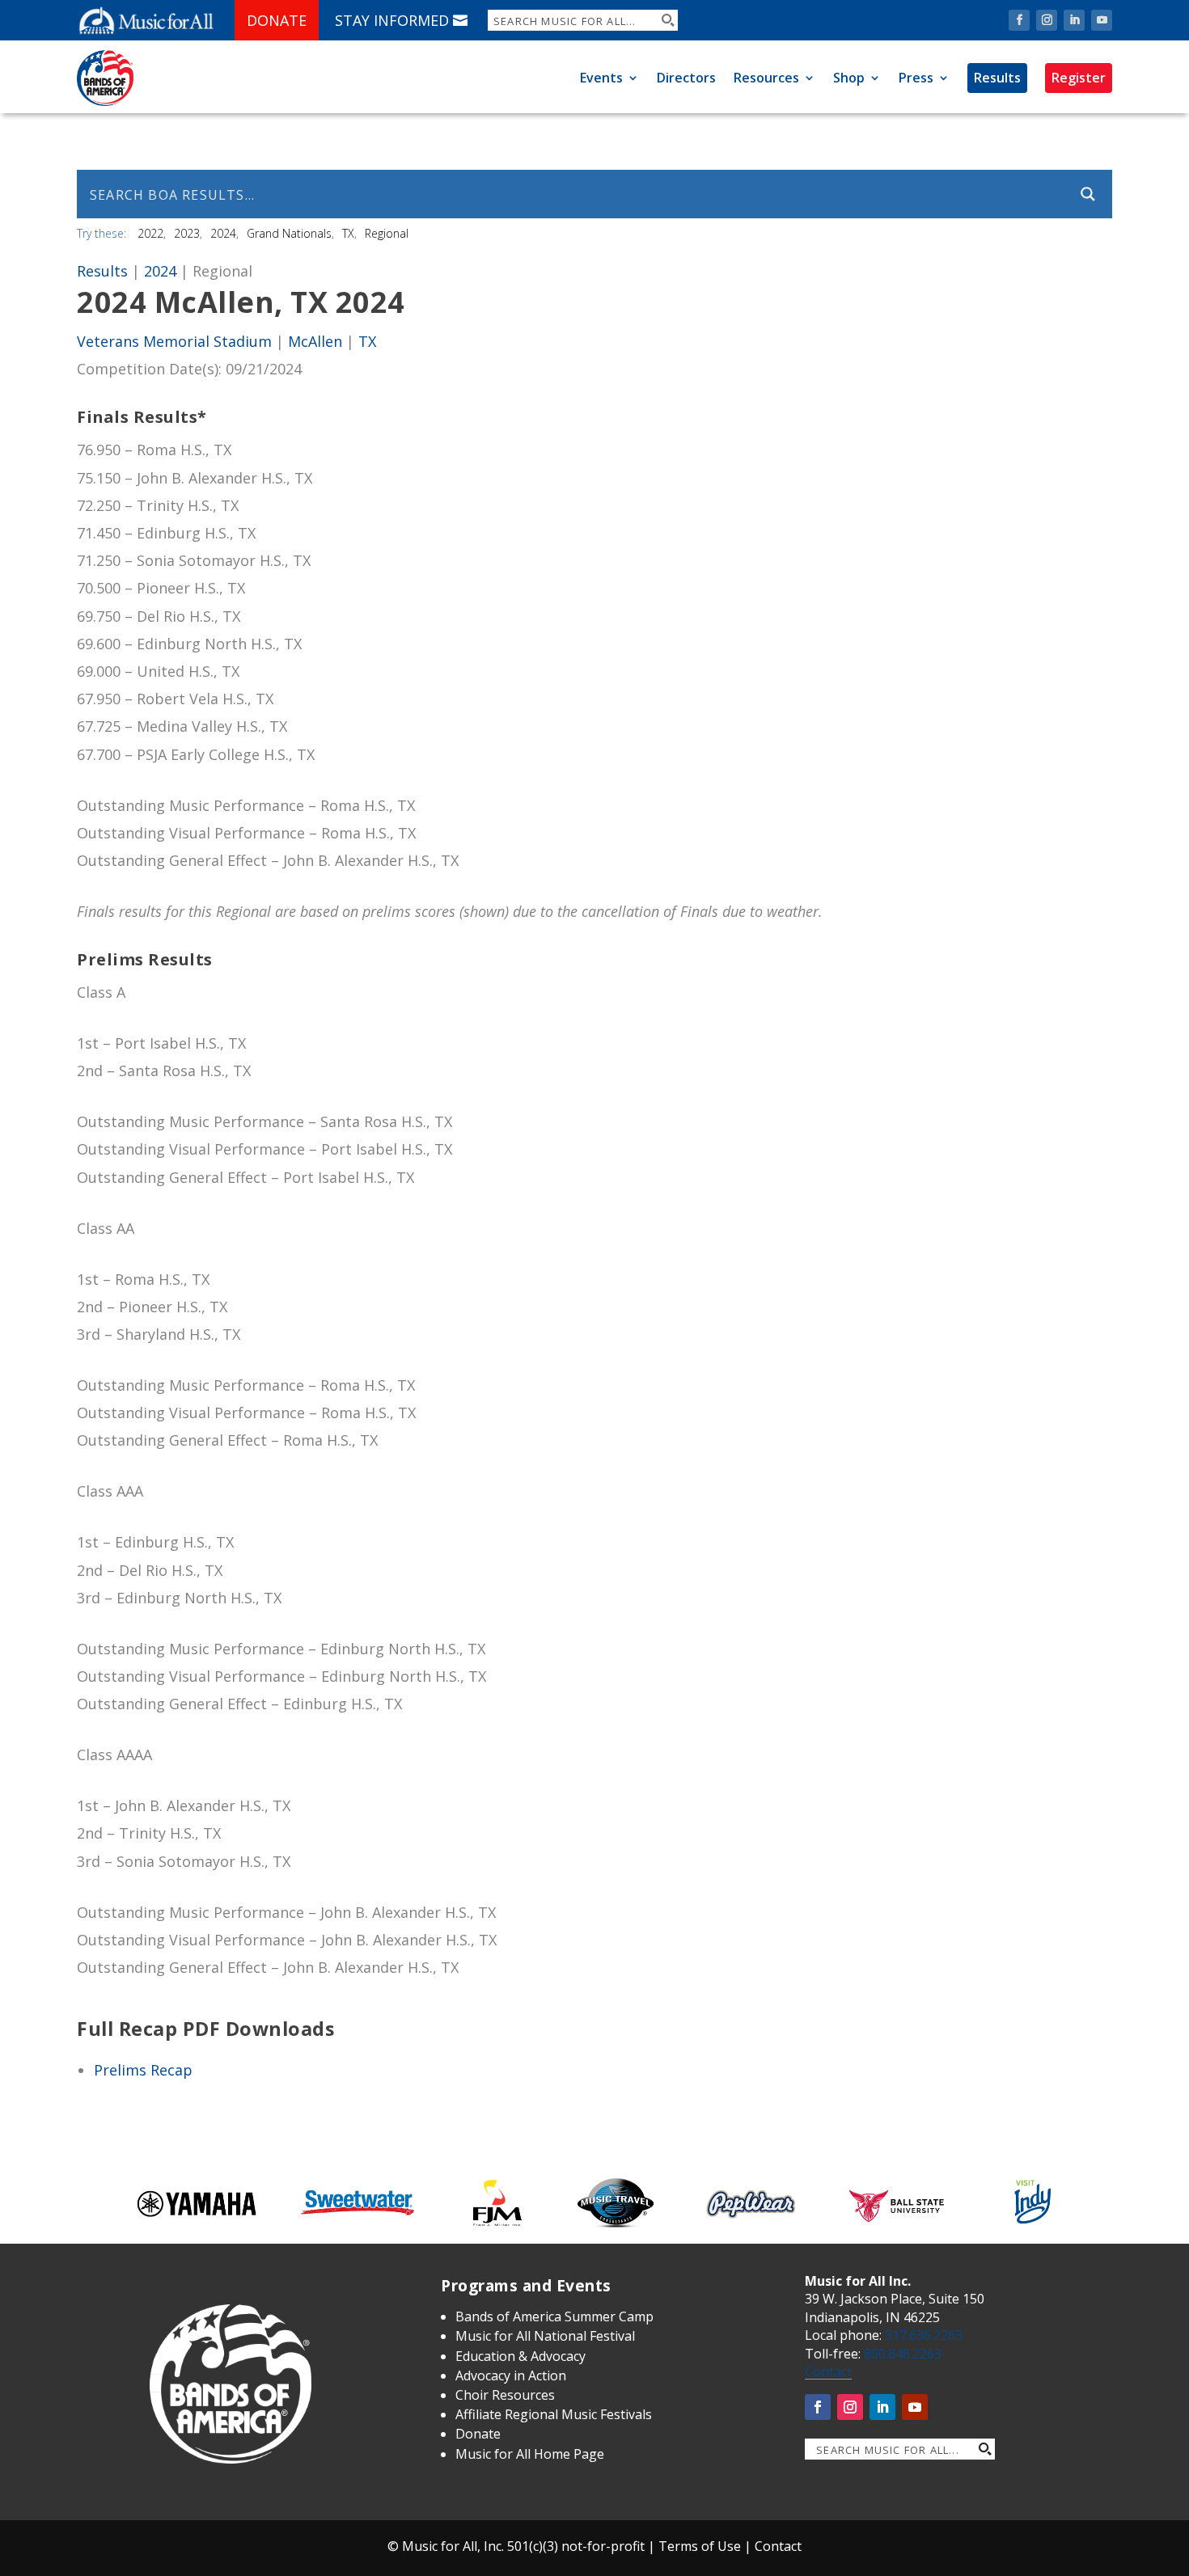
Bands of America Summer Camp (554, 2316)
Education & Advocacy (520, 2356)
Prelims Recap (143, 2070)
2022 (150, 233)
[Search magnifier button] (667, 20)
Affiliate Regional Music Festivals (554, 2414)
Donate (277, 20)
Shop (849, 78)
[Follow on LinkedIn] (1074, 20)
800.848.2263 (903, 2354)
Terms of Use (700, 2546)
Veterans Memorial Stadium (174, 341)
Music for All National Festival (545, 2336)
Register (1079, 78)
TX (348, 233)
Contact (828, 2371)
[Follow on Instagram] (1047, 20)
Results (997, 78)
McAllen (315, 341)
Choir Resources (505, 2395)
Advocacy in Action (511, 2375)
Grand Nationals (289, 233)
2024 (223, 233)
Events (601, 78)
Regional (387, 233)
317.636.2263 (924, 2335)
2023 (187, 233)
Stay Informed (392, 20)
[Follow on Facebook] (1019, 20)
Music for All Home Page (530, 2454)
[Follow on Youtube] (1102, 20)
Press (916, 78)
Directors (686, 78)
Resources (766, 78)
